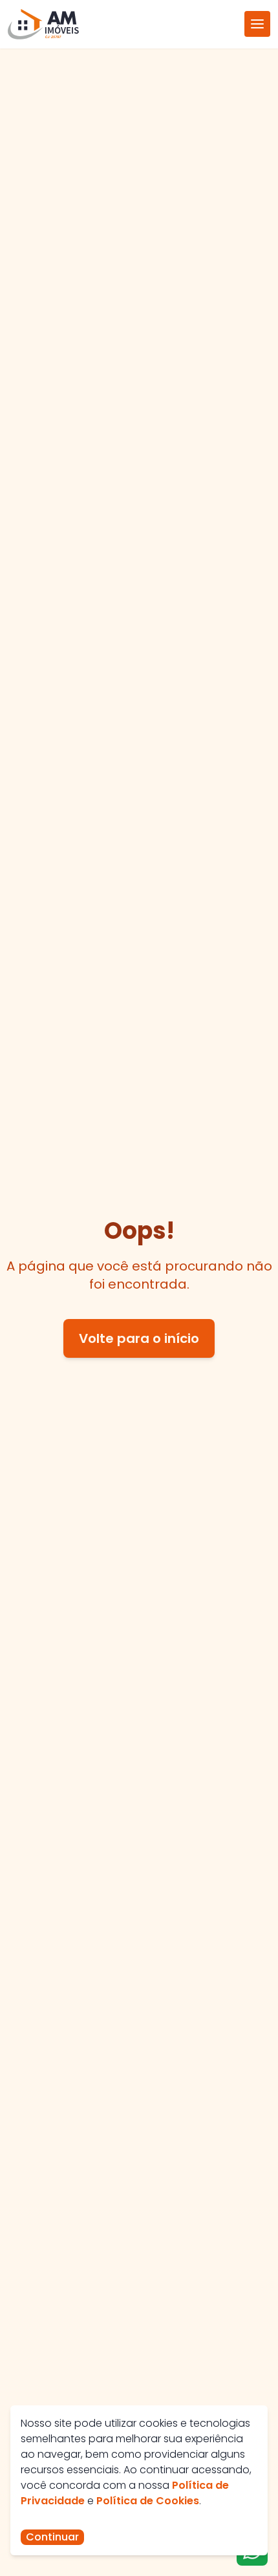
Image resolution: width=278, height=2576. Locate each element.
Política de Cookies (148, 2501)
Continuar (52, 2537)
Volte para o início (139, 1338)
